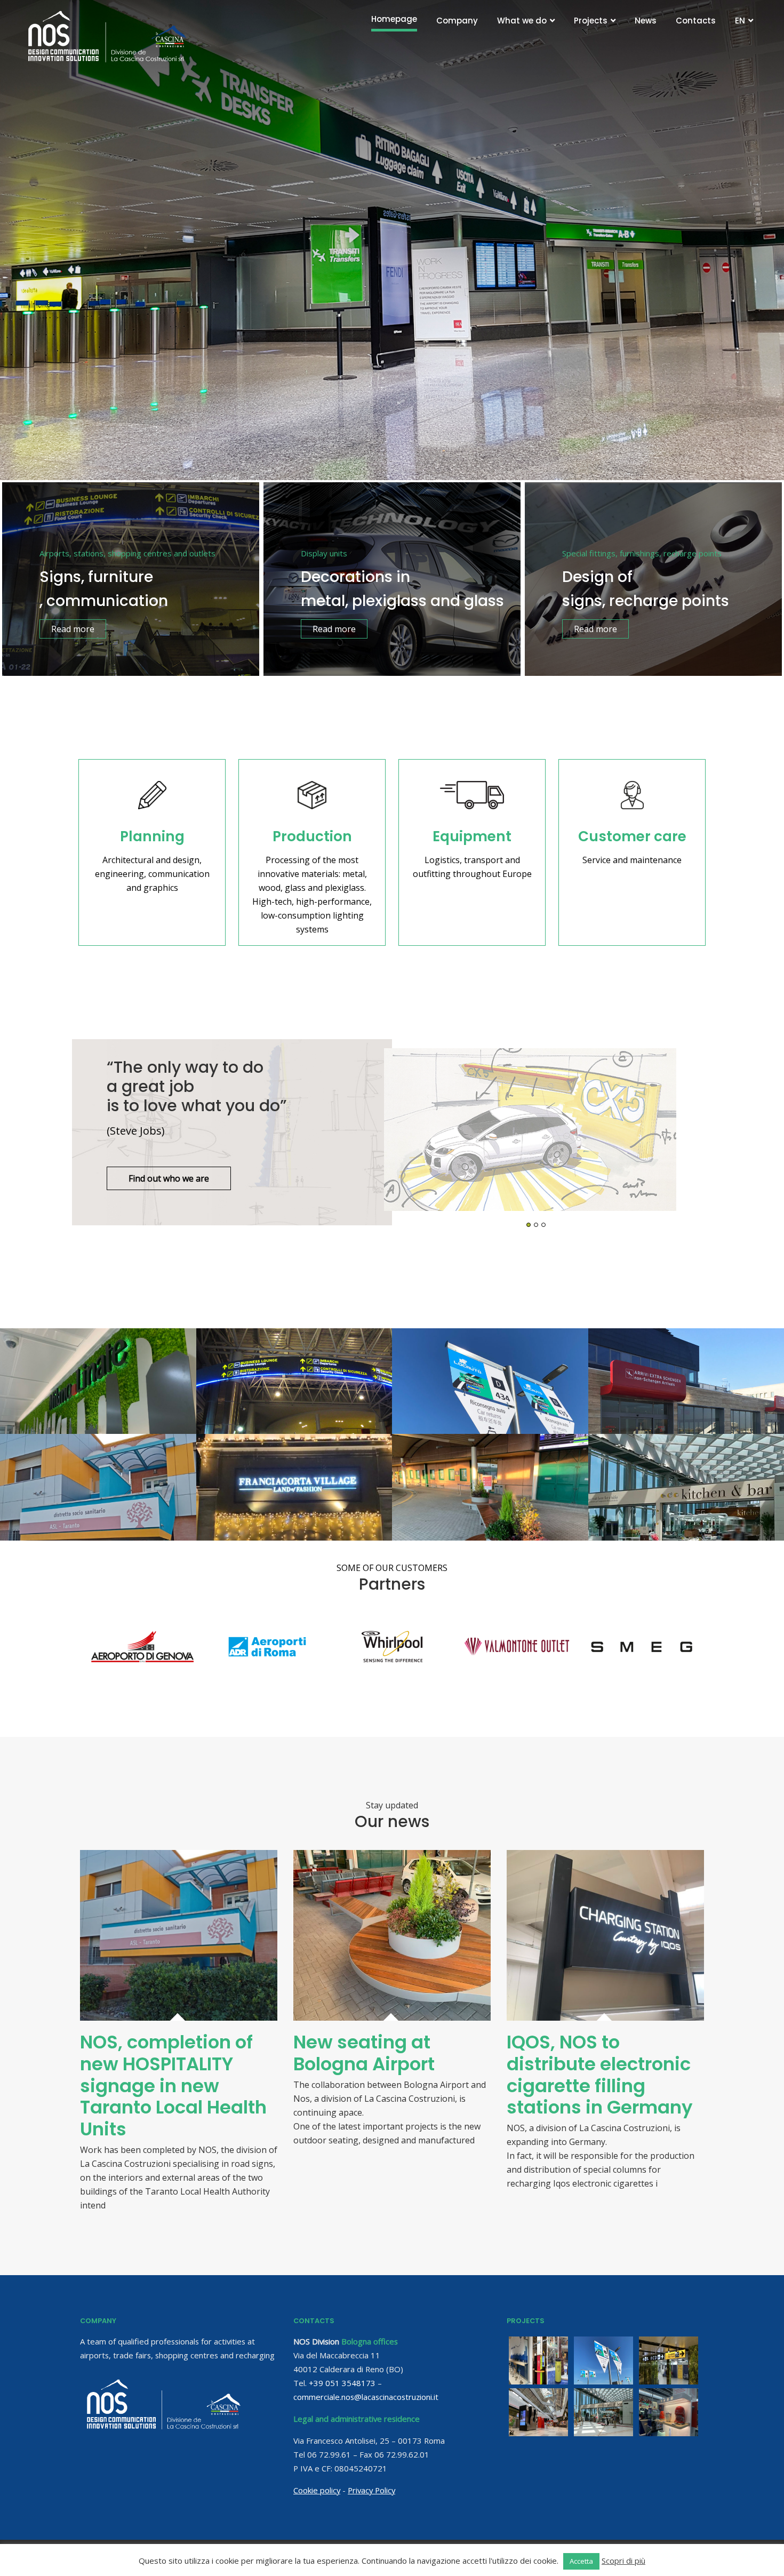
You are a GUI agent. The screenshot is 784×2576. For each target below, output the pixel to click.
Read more (73, 629)
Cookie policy (317, 2490)
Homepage (394, 19)
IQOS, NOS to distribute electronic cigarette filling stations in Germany (600, 2075)
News (646, 21)
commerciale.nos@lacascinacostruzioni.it (366, 2397)
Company (457, 21)
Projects (591, 21)
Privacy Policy (371, 2490)
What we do (522, 21)
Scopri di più (623, 2561)
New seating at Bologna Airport (364, 2053)
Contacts (696, 21)
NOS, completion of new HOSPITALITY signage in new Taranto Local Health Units (173, 2085)
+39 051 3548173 (342, 2383)
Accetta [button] (581, 2561)
